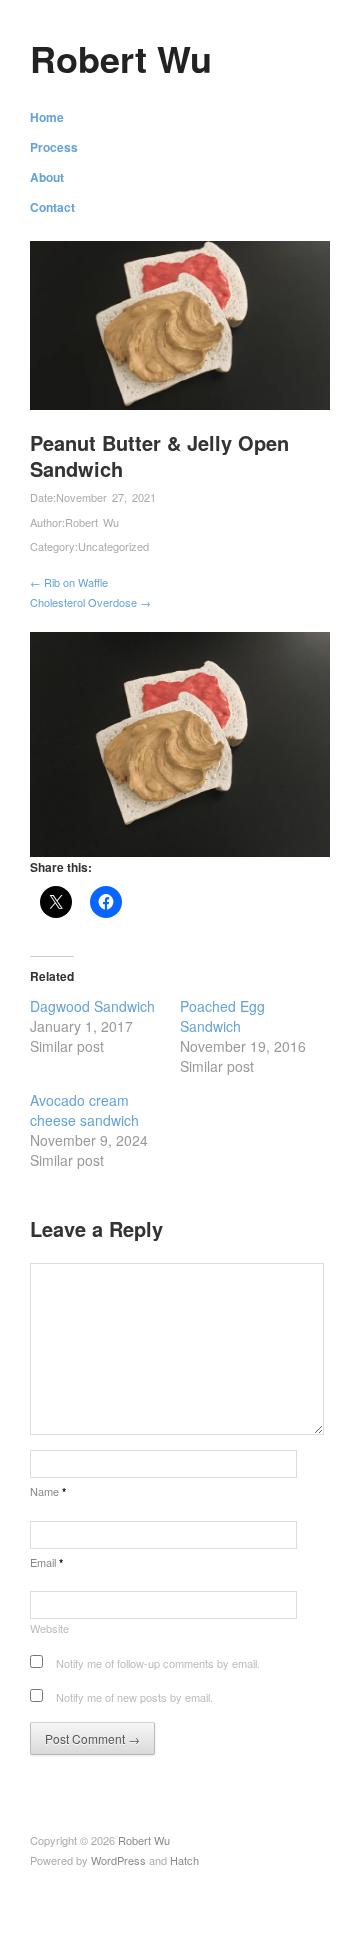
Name (48, 1491)
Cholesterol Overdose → (90, 602)
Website (49, 1628)
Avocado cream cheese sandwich (84, 1110)
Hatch (184, 1860)
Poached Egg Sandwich (222, 1016)
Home (47, 117)
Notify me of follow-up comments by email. (158, 1663)
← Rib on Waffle (69, 582)
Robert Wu (121, 58)
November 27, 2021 (106, 497)
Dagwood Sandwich (92, 1006)
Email (46, 1562)
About (47, 177)
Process (54, 147)
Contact (52, 207)
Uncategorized (113, 546)
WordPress (118, 1860)
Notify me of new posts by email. (134, 1697)
